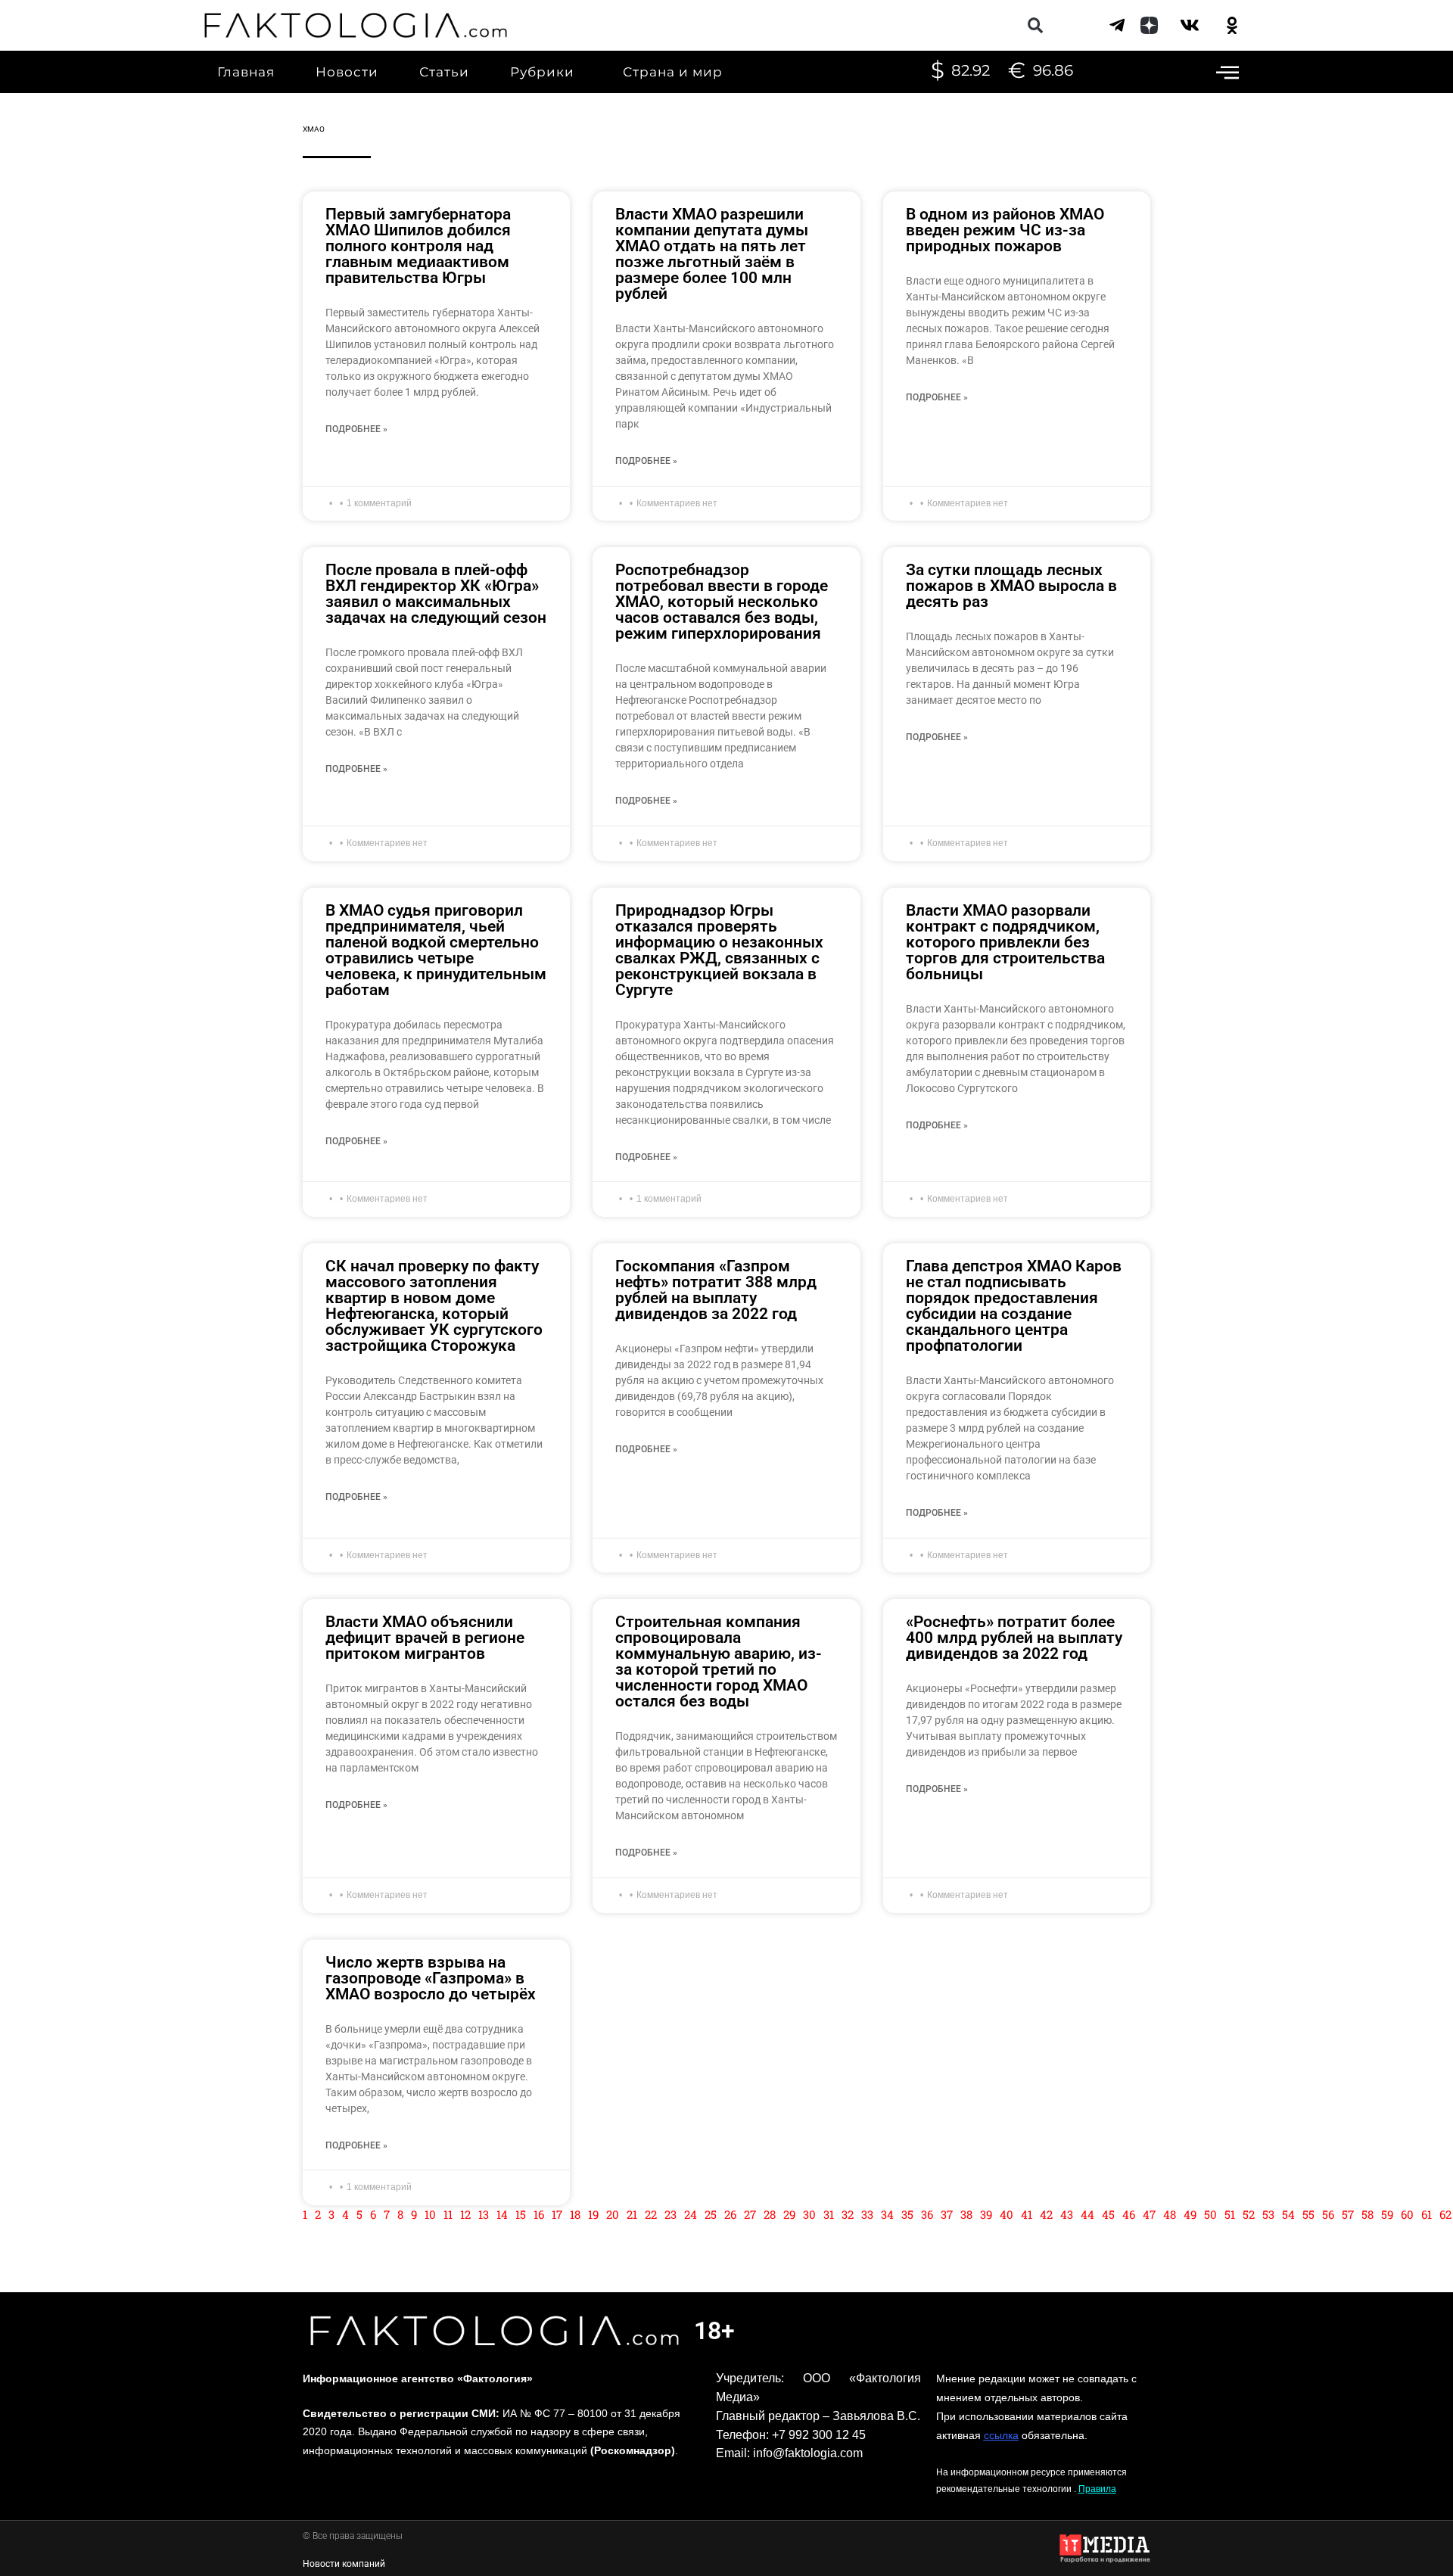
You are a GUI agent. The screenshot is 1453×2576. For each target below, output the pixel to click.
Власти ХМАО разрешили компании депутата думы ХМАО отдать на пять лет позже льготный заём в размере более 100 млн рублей (712, 254)
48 (1170, 2214)
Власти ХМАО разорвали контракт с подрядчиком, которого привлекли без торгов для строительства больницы (1005, 942)
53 (1268, 2214)
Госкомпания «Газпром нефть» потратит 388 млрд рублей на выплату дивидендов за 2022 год (716, 1290)
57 (1348, 2214)
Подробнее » (356, 429)
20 (613, 2214)
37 (947, 2214)
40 (1007, 2214)
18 (575, 2214)
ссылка (1001, 2435)
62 (1445, 2214)
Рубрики (542, 72)
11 (448, 2214)
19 (593, 2214)
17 (557, 2214)
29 (789, 2214)
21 (632, 2214)
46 (1129, 2214)
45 (1108, 2214)
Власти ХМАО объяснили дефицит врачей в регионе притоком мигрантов (425, 1638)
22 (651, 2214)
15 (521, 2214)
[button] (1035, 25)
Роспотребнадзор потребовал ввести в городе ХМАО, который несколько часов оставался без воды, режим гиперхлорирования (722, 602)
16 (539, 2214)
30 (809, 2214)
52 (1249, 2214)
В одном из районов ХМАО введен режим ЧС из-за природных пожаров (1005, 230)
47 (1149, 2214)
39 (986, 2214)
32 (848, 2214)
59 (1387, 2214)
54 (1288, 2214)
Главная (246, 72)
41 (1027, 2214)
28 (770, 2214)
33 (867, 2214)
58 (1367, 2214)
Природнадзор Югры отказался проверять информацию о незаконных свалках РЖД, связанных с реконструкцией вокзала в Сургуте (719, 950)
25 (711, 2214)
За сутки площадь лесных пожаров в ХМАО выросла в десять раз (1011, 586)
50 (1210, 2214)
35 (907, 2214)
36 (927, 2214)
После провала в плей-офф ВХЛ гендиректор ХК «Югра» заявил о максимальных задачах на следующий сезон (436, 594)
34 (887, 2214)
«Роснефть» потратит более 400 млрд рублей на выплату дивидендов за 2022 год (1014, 1638)
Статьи (444, 72)
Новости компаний (344, 2564)
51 (1230, 2214)
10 (430, 2214)
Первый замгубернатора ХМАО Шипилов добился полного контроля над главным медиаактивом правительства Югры (418, 246)
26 (730, 2214)
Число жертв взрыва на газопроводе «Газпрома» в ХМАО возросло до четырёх (431, 1978)
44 (1087, 2214)
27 (750, 2214)
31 (829, 2214)
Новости (347, 72)
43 (1067, 2214)
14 (502, 2214)
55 (1308, 2214)
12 (465, 2214)
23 (670, 2214)
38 (966, 2214)
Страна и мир (673, 72)
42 (1046, 2214)
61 (1427, 2214)
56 (1328, 2214)
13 (484, 2214)
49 (1190, 2214)
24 (691, 2214)
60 (1407, 2214)
